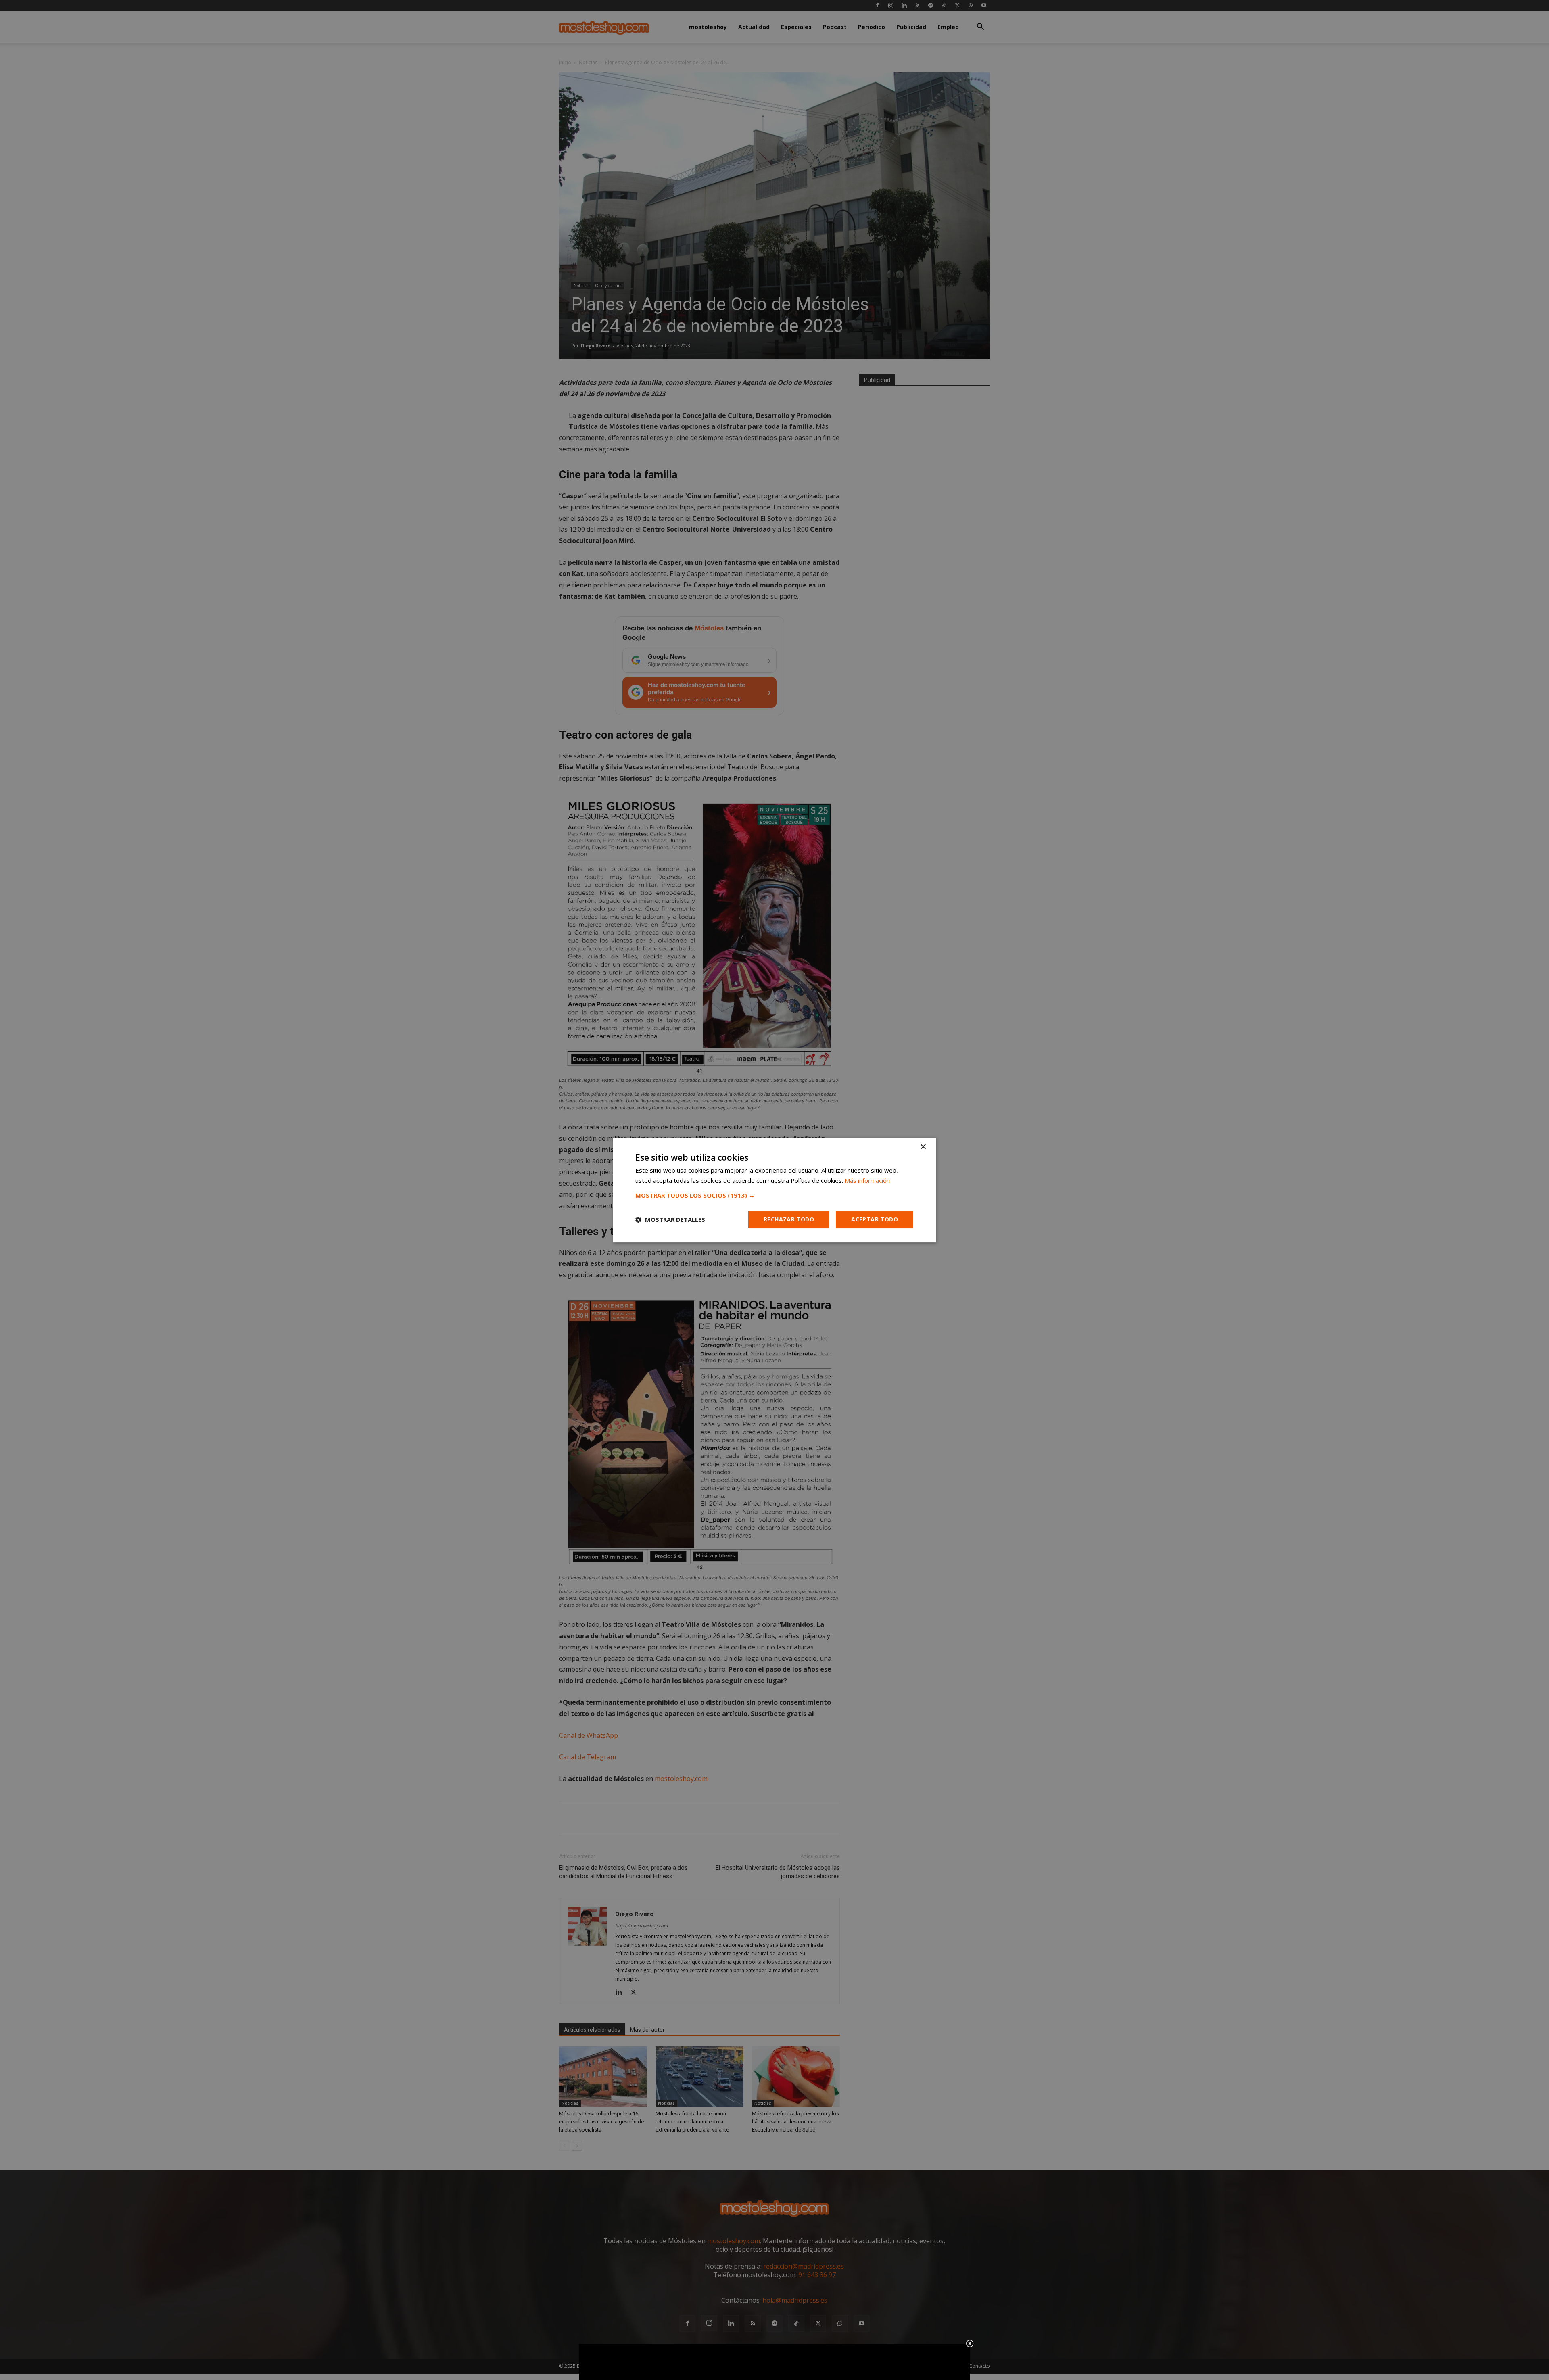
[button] (774, 1195)
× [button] (923, 1147)
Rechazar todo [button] (789, 1219)
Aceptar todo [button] (875, 1219)
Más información (867, 1180)
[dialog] (774, 1190)
